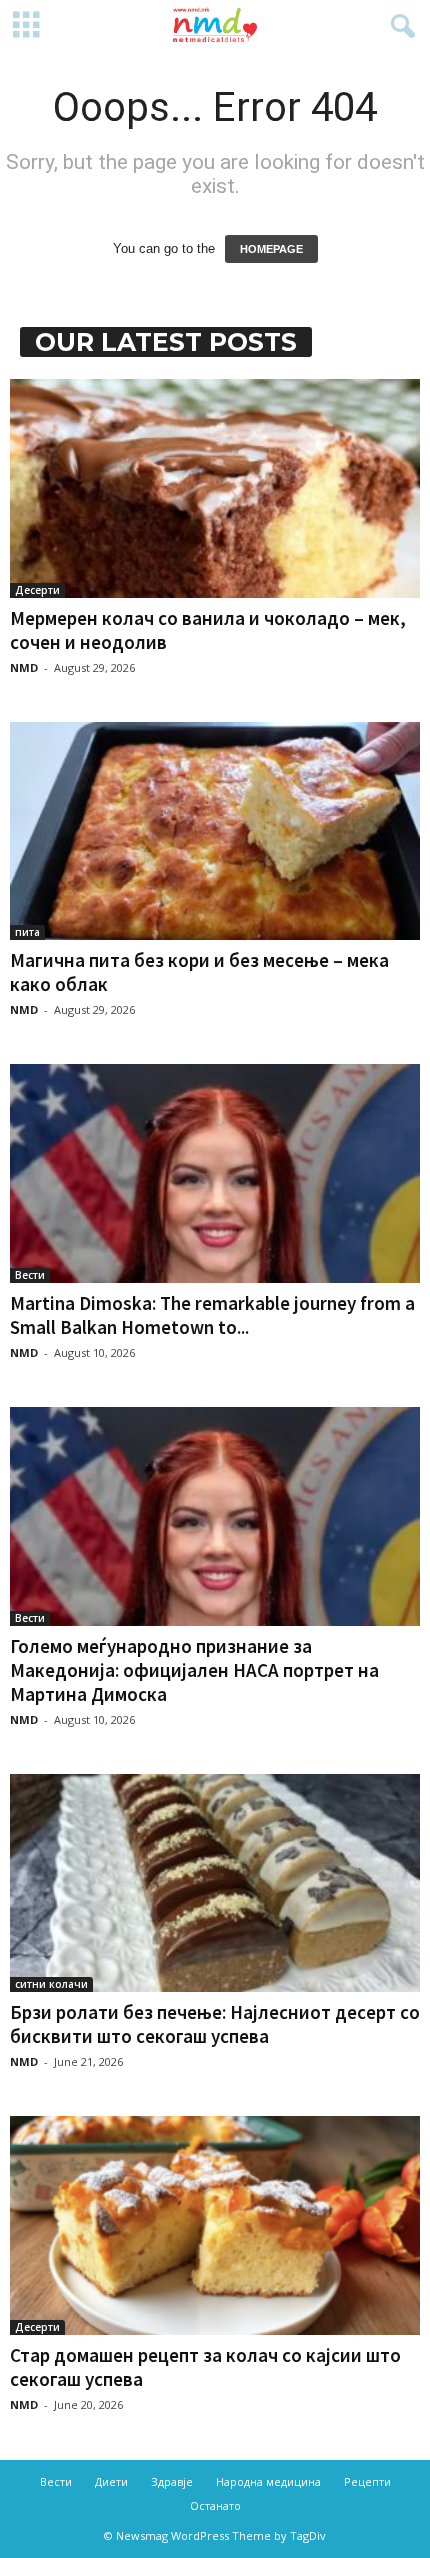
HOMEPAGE (271, 249)
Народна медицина (268, 2481)
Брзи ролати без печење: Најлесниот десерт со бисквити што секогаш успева (215, 2024)
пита (27, 932)
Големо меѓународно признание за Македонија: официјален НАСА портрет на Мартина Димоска (194, 1670)
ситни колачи (51, 1984)
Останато (215, 2505)
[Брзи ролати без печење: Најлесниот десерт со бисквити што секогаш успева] (215, 1883)
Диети (111, 2481)
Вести (30, 1275)
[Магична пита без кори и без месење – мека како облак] (215, 831)
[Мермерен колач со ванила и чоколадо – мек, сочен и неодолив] (215, 488)
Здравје (172, 2481)
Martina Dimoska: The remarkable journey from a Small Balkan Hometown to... (212, 1315)
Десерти (37, 590)
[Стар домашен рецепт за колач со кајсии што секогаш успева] (215, 2225)
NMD (24, 667)
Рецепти (367, 2481)
